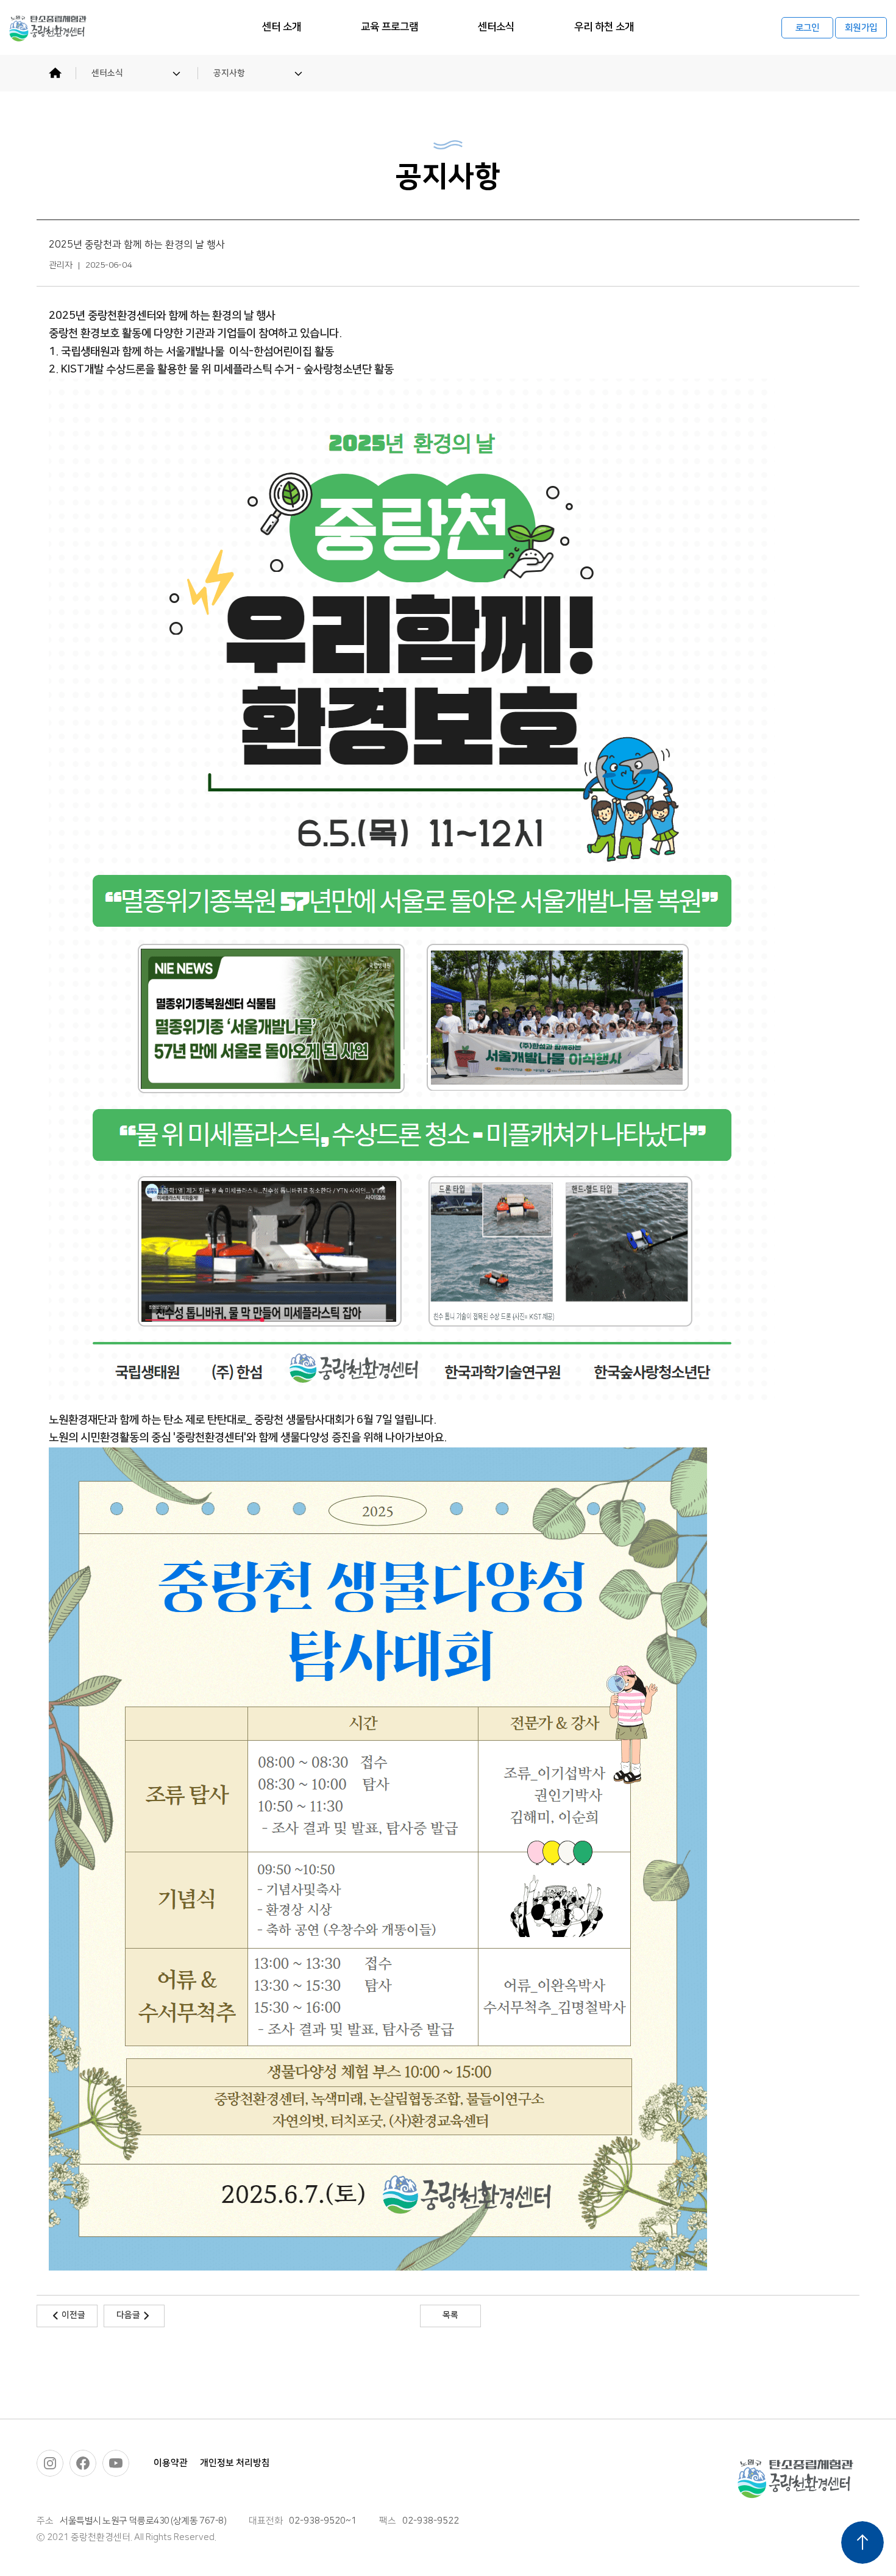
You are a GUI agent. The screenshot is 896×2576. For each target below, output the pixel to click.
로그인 (808, 28)
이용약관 (171, 2463)
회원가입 (861, 28)
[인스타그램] (50, 2463)
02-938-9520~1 (323, 2521)
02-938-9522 (431, 2521)
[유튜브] (116, 2463)
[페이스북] (83, 2463)
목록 (450, 2315)
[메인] (55, 73)
